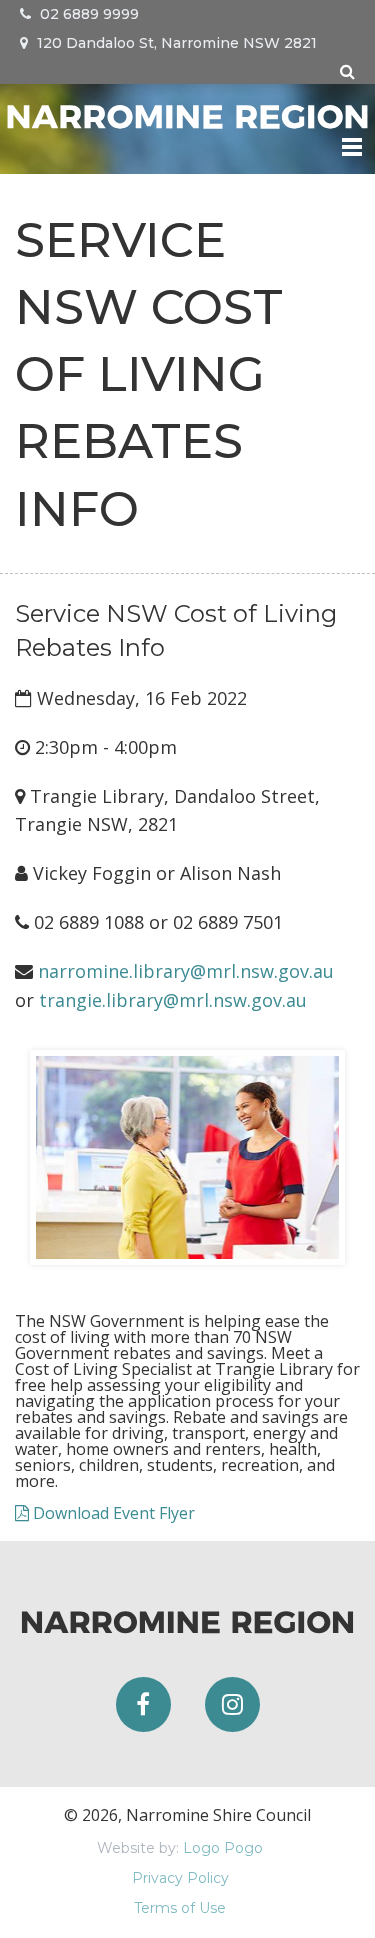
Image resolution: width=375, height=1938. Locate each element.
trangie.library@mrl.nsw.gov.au (173, 1000)
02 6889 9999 (87, 14)
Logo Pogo (223, 1848)
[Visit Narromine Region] (187, 114)
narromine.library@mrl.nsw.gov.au (186, 971)
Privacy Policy (180, 1878)
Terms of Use (180, 1908)
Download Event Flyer (112, 1513)
